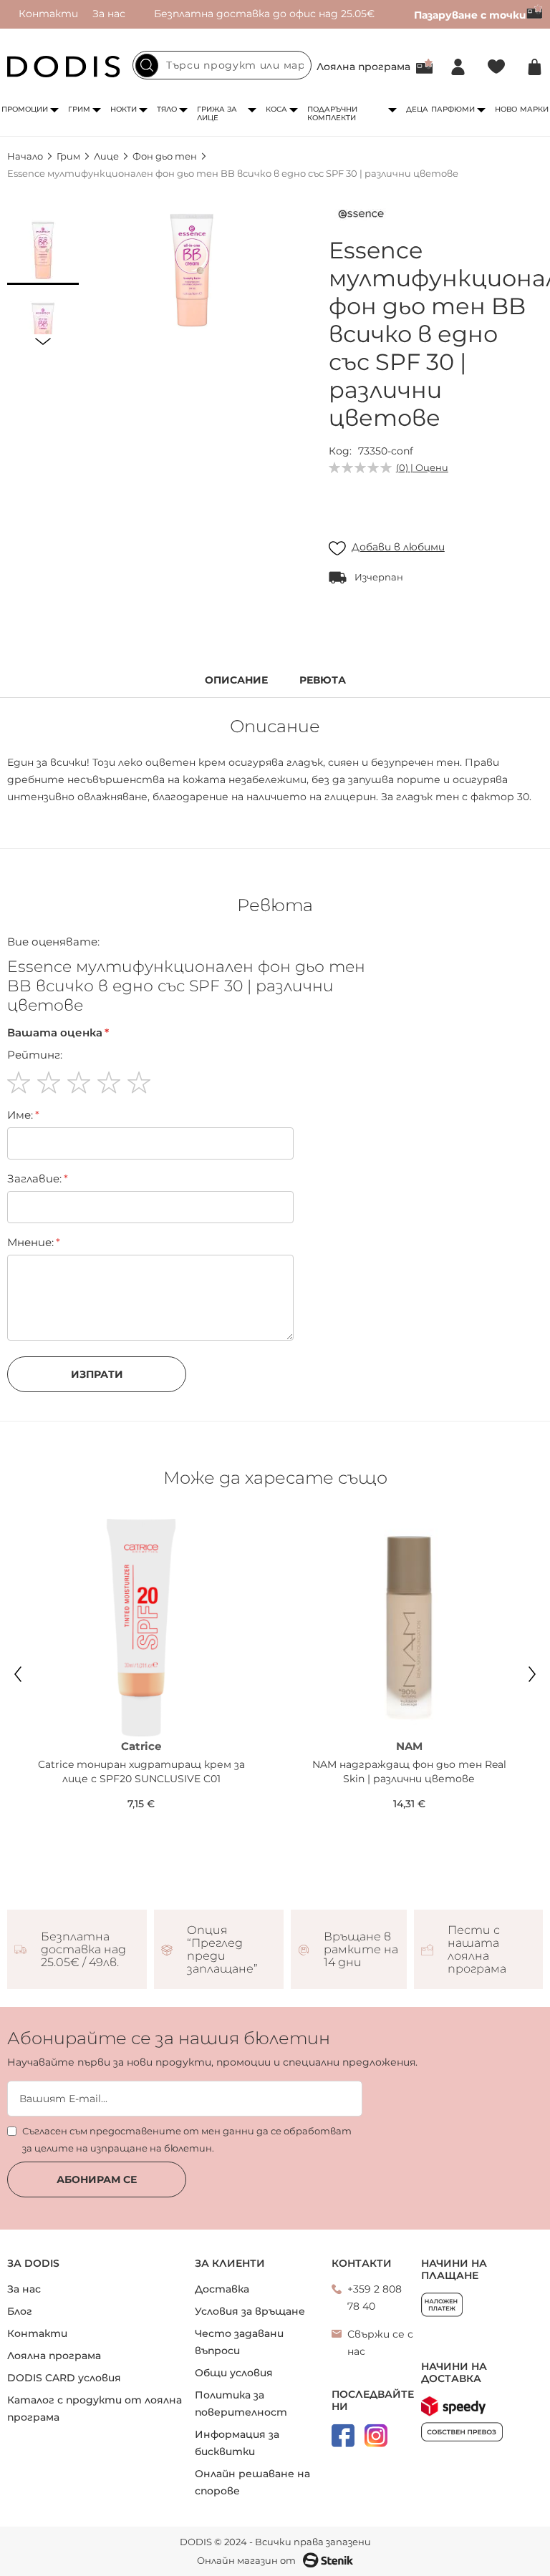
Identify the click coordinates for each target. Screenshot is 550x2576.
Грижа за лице (217, 113)
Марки (534, 109)
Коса (276, 109)
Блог (20, 2311)
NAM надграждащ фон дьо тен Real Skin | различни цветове (409, 1771)
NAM (409, 1746)
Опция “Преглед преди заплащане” (222, 1950)
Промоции (25, 109)
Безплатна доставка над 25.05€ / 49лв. (83, 1950)
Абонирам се (97, 2179)
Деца (417, 109)
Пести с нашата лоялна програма (477, 1950)
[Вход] (458, 67)
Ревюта (323, 680)
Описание (236, 680)
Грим (79, 109)
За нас (109, 14)
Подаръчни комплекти (332, 113)
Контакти (48, 14)
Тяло (167, 109)
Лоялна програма (363, 67)
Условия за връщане (250, 2311)
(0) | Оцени (422, 467)
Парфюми (453, 109)
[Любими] (496, 67)
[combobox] (222, 65)
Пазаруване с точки (470, 15)
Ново (506, 109)
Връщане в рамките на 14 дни (361, 1950)
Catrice (141, 1746)
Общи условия (234, 2373)
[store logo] (64, 67)
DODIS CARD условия (64, 2378)
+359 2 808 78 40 (375, 2298)
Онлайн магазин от (246, 2560)
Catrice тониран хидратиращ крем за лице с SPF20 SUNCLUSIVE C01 (141, 1771)
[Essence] (361, 217)
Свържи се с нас (380, 2343)
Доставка (222, 2289)
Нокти (124, 109)
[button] (43, 249)
